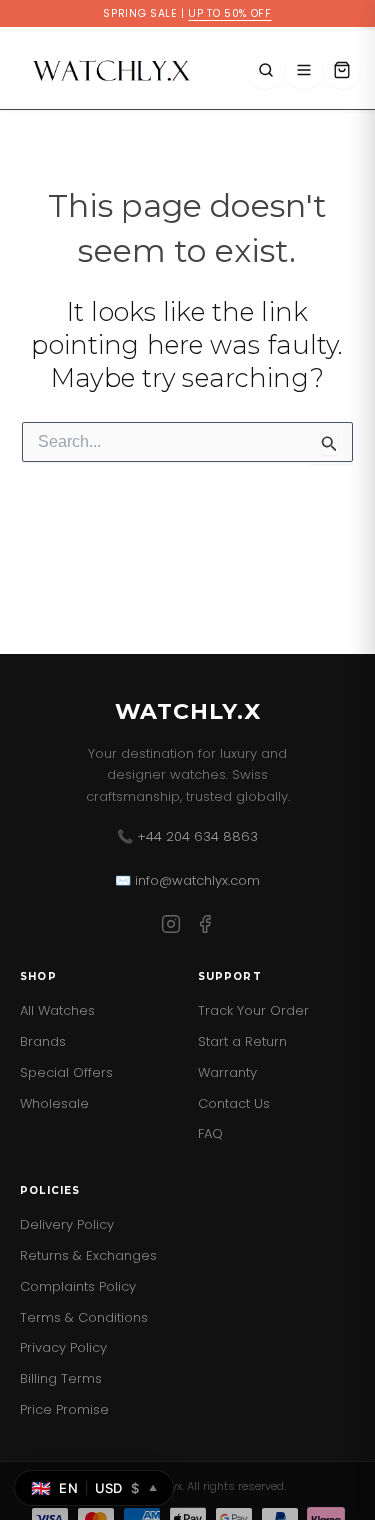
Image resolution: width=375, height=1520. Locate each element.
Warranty (227, 1072)
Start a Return (242, 1041)
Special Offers (66, 1072)
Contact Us (234, 1103)
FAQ (210, 1133)
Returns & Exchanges (88, 1255)
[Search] (266, 70)
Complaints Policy (78, 1286)
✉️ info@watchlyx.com (187, 880)
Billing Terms (61, 1378)
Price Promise (64, 1409)
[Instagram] (171, 927)
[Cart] (342, 70)
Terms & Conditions (84, 1317)
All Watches (57, 1010)
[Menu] (304, 70)
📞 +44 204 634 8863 (187, 836)
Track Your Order (253, 1010)
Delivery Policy (67, 1224)
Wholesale (54, 1103)
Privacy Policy (63, 1347)
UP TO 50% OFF (229, 13)
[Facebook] (205, 927)
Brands (43, 1041)
